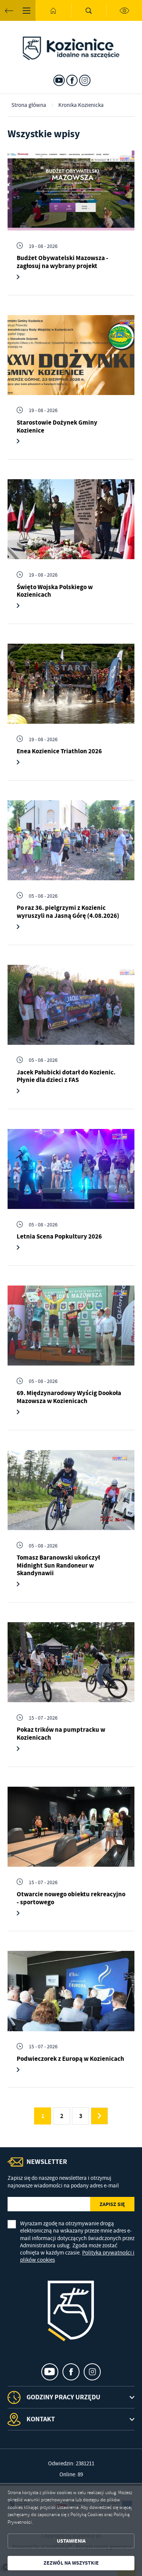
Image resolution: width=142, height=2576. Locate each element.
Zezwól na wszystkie (71, 2563)
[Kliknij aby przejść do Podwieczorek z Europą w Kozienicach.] (71, 1991)
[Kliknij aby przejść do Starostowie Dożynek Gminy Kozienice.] (71, 355)
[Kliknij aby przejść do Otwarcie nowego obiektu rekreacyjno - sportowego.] (71, 1827)
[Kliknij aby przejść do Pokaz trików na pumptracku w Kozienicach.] (71, 1662)
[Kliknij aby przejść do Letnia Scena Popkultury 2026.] (71, 1169)
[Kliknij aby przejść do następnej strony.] (99, 2116)
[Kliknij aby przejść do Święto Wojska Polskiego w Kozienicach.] (71, 519)
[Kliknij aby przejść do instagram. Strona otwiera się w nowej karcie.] (85, 80)
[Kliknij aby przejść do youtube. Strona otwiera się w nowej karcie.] (59, 80)
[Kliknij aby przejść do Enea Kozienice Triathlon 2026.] (71, 684)
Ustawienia (71, 2541)
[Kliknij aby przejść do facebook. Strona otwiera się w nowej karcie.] (72, 80)
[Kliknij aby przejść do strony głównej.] (53, 10)
